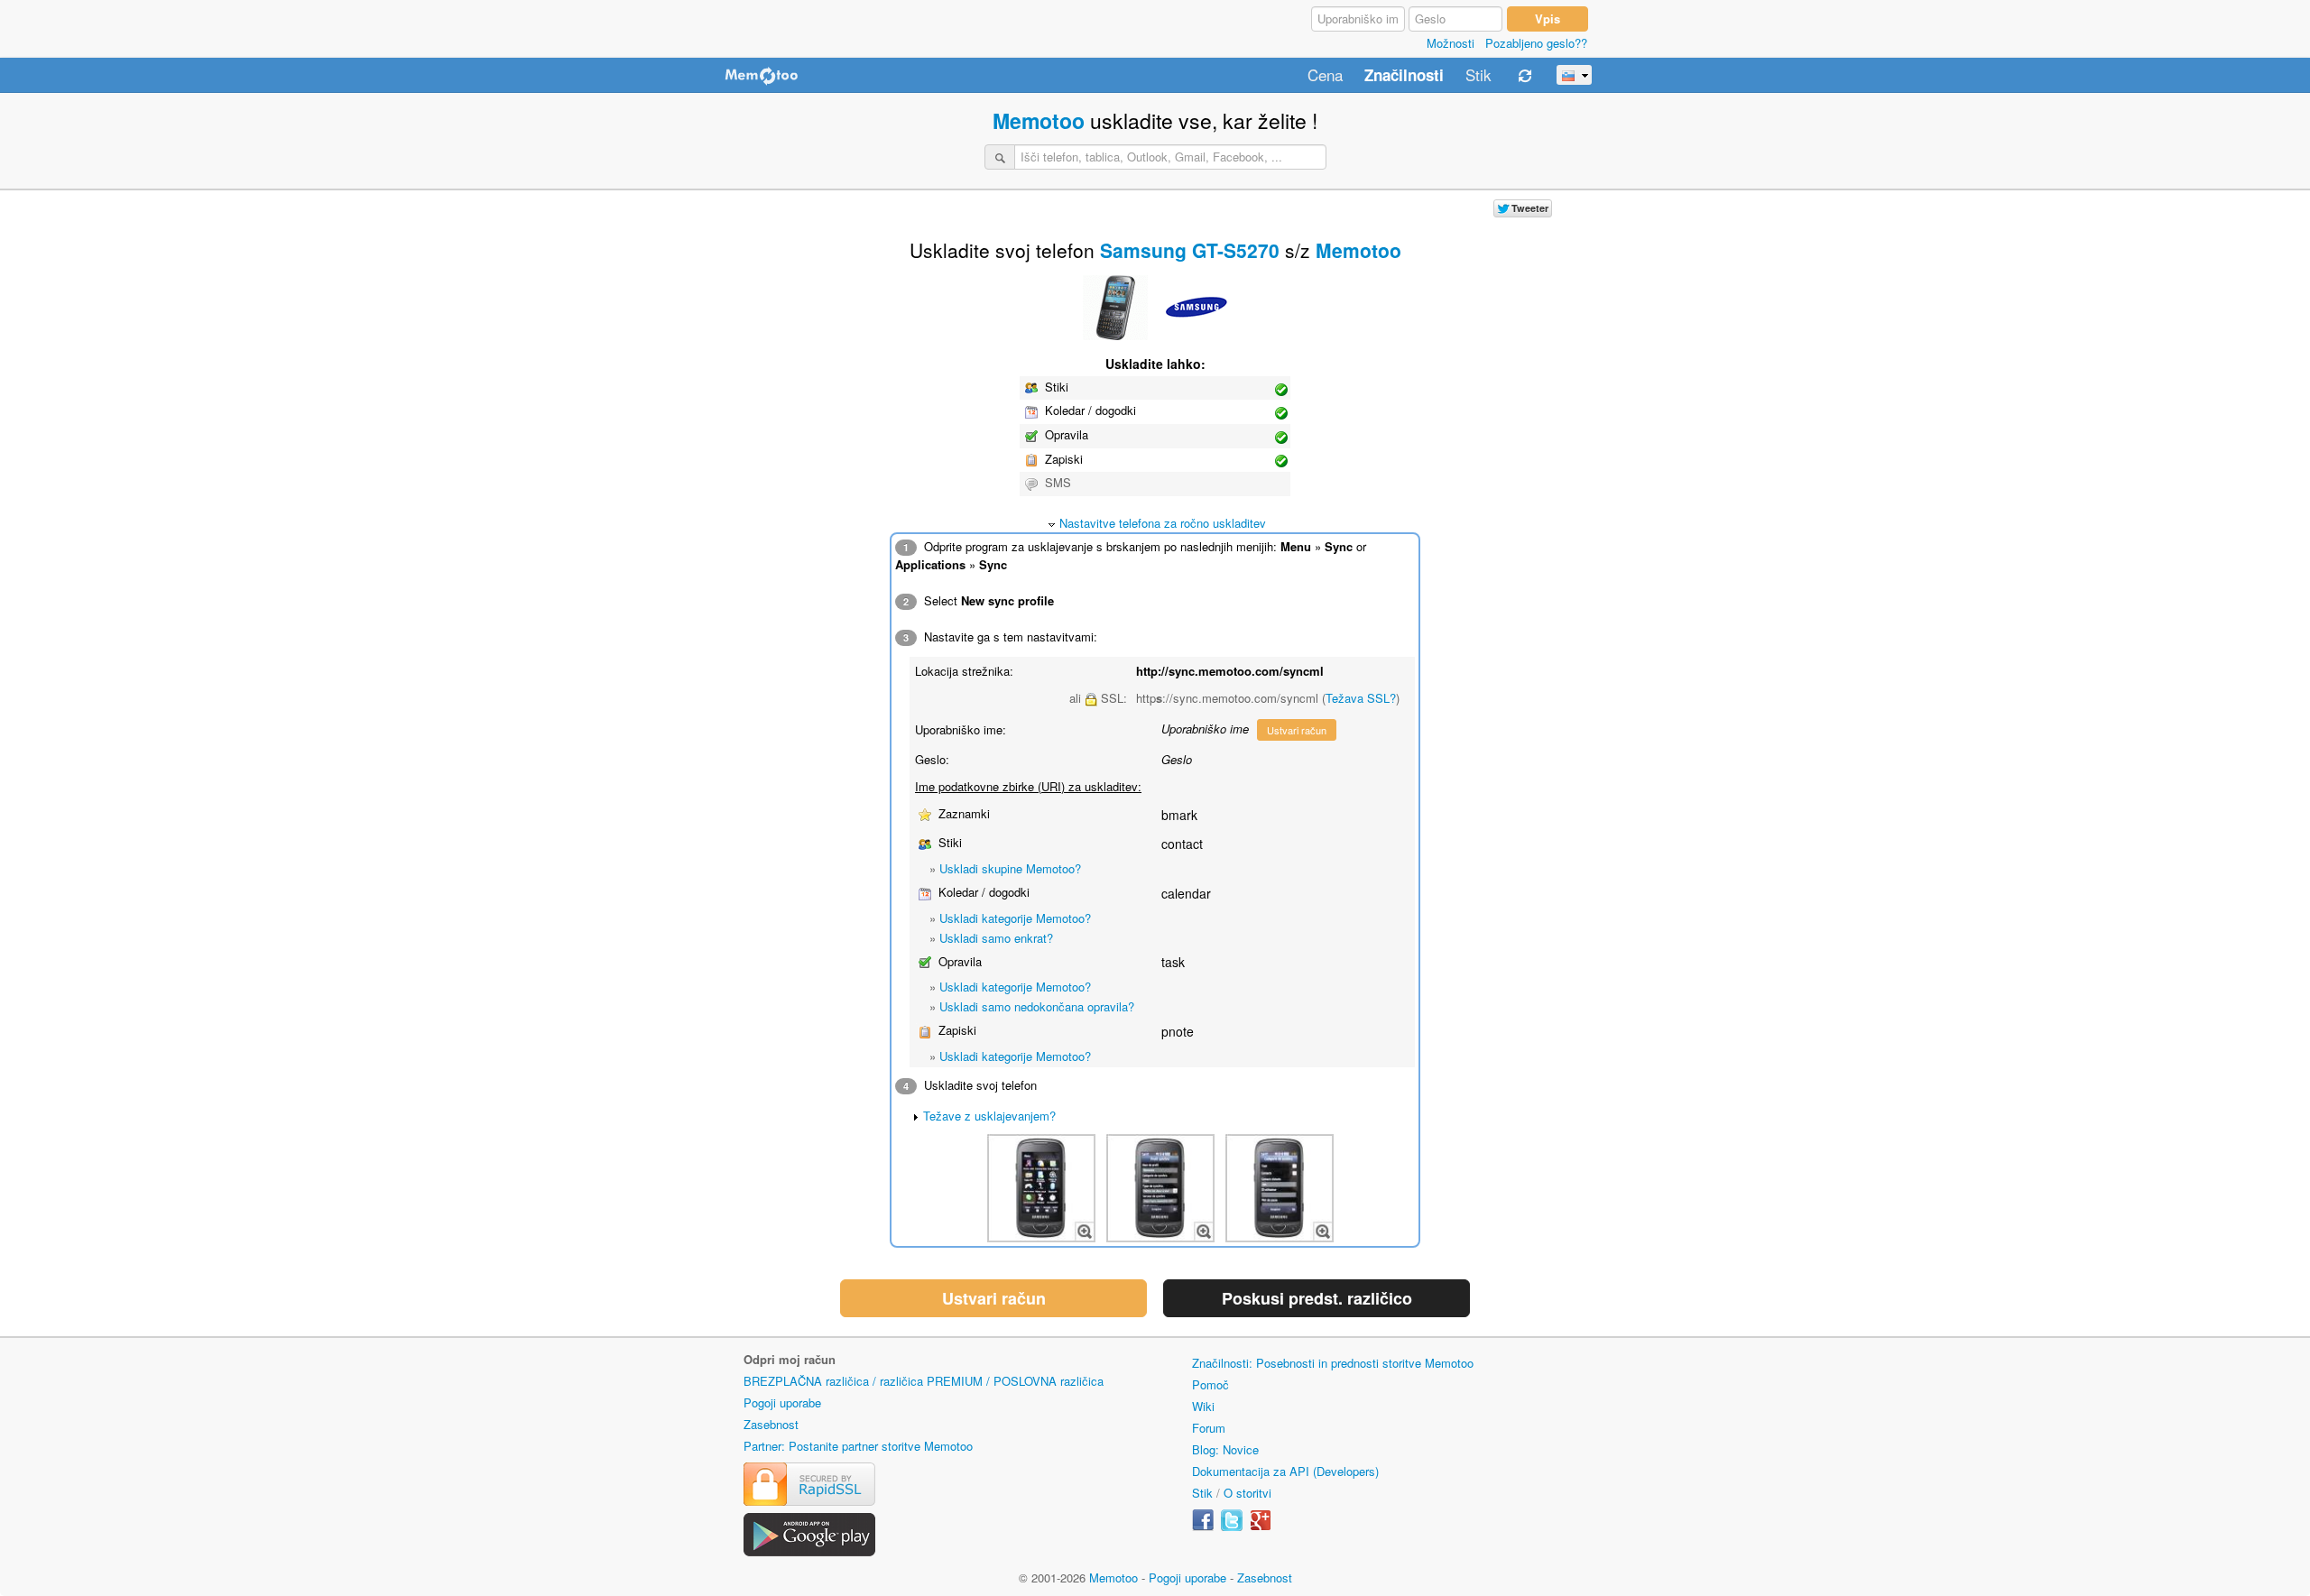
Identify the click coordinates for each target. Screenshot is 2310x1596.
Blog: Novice (1225, 1449)
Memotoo (1039, 120)
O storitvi (1247, 1493)
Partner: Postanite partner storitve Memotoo (858, 1446)
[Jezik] (1574, 75)
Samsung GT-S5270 (1190, 250)
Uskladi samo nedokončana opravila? (1037, 1006)
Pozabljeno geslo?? (1536, 43)
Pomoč (1210, 1384)
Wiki (1203, 1406)
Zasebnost (771, 1424)
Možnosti (1451, 43)
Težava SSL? (1361, 698)
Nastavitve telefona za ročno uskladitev (1163, 523)
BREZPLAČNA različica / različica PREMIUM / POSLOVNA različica (924, 1381)
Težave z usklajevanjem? (989, 1116)
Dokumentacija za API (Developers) (1285, 1471)
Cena (1325, 76)
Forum (1209, 1428)
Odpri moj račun (790, 1359)
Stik (1478, 76)
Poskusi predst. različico (1317, 1298)
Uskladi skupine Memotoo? (1010, 868)
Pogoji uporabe (782, 1402)
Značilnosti (1404, 76)
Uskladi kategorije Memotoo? (1015, 918)
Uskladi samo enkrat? (996, 938)
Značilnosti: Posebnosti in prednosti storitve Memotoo (1333, 1363)
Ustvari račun (1297, 730)
